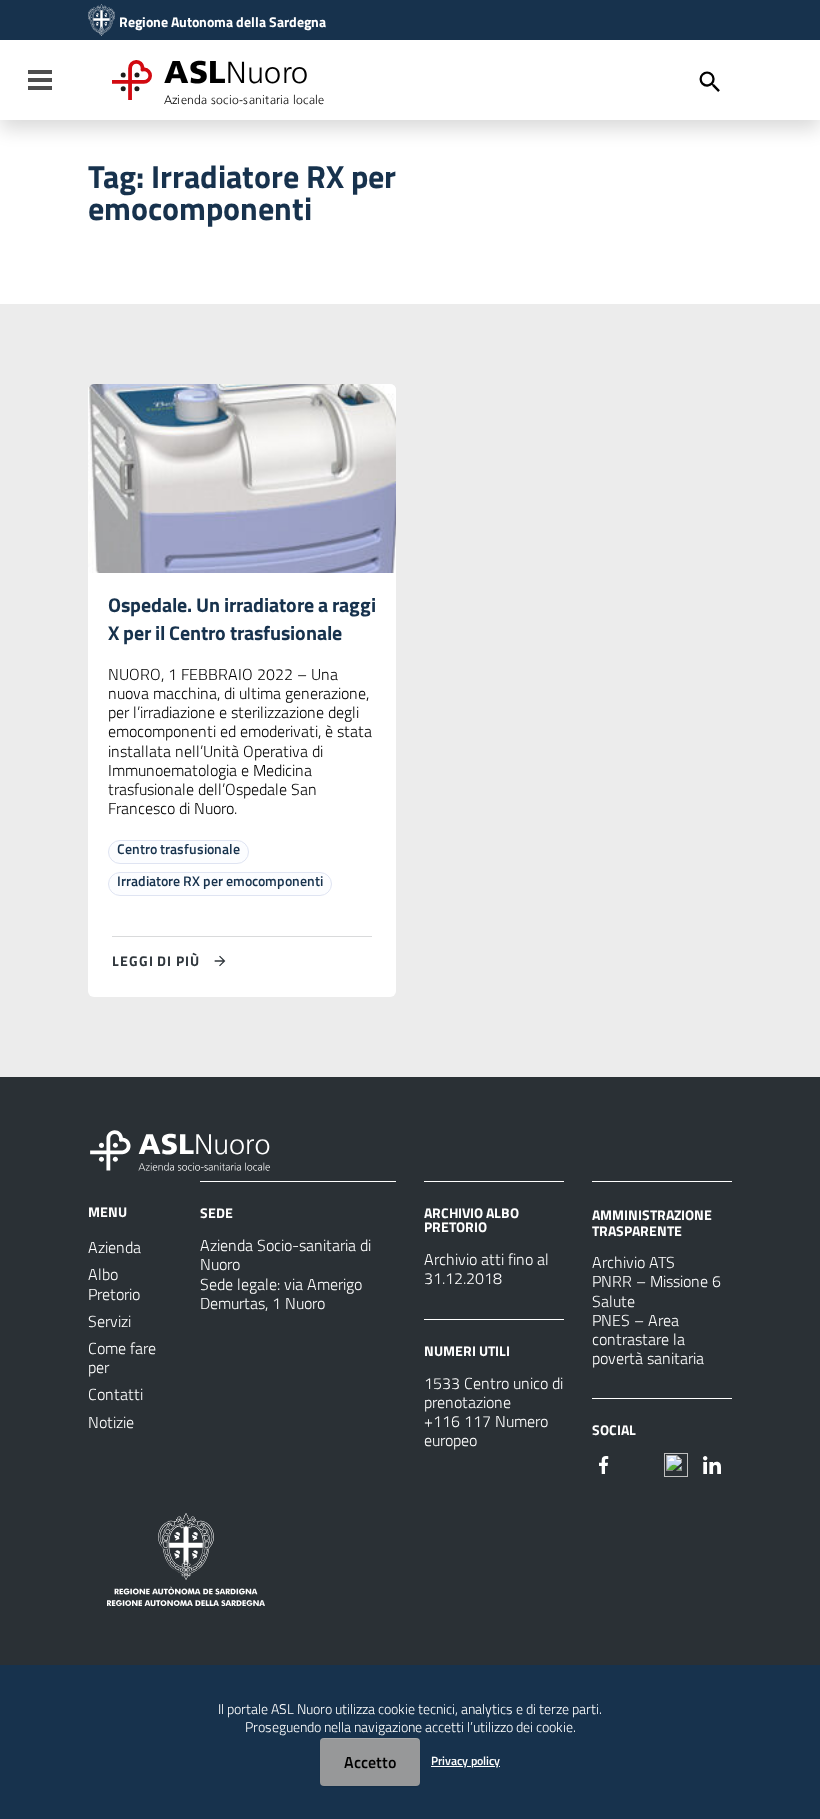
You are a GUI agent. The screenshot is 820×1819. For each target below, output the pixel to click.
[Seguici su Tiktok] (676, 1463)
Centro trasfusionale (178, 848)
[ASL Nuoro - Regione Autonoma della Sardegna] (192, 1147)
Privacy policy (465, 1760)
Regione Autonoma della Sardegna (222, 22)
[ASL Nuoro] (101, 22)
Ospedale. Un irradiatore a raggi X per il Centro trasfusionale (242, 618)
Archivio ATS (633, 1262)
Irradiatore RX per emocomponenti (220, 880)
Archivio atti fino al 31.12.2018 (486, 1268)
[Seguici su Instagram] (640, 1463)
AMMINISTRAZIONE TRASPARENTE (652, 1222)
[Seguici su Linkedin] (712, 1463)
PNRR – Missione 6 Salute (656, 1290)
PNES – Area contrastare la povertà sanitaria (648, 1339)
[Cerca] (710, 82)
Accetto (370, 1762)
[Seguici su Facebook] (604, 1463)
